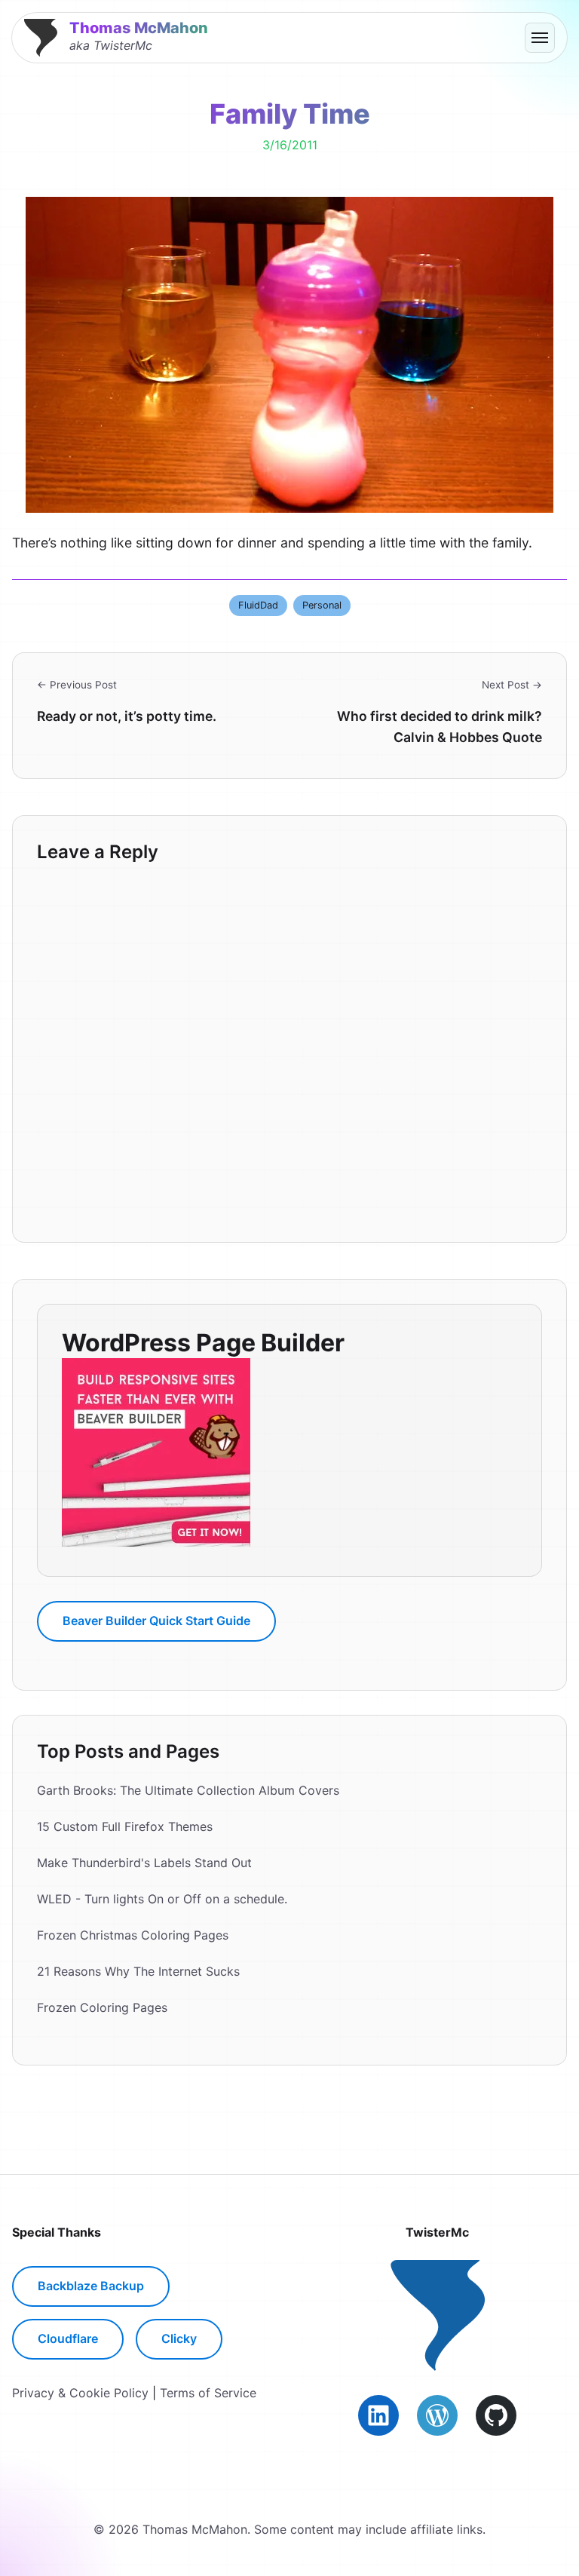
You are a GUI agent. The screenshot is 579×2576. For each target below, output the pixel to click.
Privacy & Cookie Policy (80, 2393)
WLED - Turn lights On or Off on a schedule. (162, 1899)
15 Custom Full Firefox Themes (125, 1826)
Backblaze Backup (91, 2286)
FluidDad (258, 605)
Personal (322, 605)
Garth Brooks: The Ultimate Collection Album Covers (188, 1790)
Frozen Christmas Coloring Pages (133, 1935)
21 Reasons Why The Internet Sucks (138, 1971)
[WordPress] (437, 2415)
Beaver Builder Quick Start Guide (156, 1621)
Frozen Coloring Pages (102, 2007)
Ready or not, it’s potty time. (127, 716)
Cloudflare (68, 2338)
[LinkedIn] (378, 2415)
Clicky (179, 2338)
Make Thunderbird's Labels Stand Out (144, 1863)
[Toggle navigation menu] (540, 38)
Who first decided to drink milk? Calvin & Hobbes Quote (440, 727)
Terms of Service (208, 2393)
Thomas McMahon (139, 28)
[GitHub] (496, 2415)
